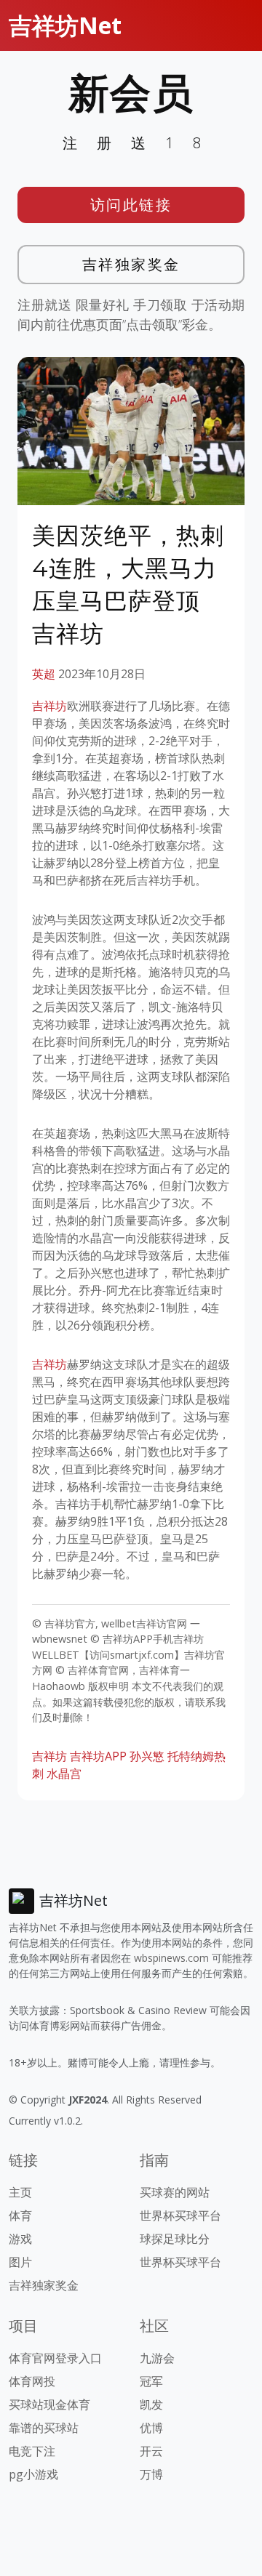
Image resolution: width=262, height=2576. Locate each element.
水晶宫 (64, 1774)
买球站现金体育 (49, 2404)
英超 (44, 674)
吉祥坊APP (98, 1756)
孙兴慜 (147, 1756)
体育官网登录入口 (55, 2358)
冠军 (151, 2381)
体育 (20, 2215)
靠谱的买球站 (44, 2428)
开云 (151, 2451)
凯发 (151, 2404)
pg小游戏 (33, 2474)
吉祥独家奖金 (131, 264)
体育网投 (32, 2381)
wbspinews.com (171, 1958)
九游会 (157, 2358)
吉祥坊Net (65, 25)
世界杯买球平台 (180, 2215)
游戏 (20, 2239)
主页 (20, 2192)
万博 (151, 2474)
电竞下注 (32, 2451)
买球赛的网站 (175, 2192)
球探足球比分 (175, 2239)
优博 (151, 2428)
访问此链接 (131, 205)
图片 (20, 2262)
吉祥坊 (49, 706)
